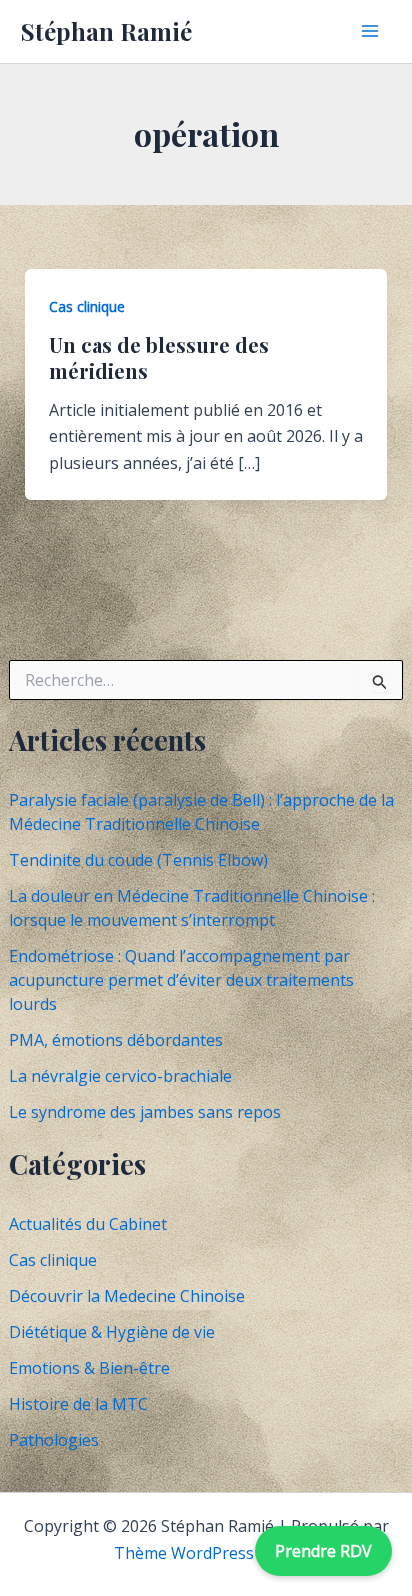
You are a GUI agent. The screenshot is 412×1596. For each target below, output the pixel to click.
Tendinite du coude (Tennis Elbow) (138, 860)
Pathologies (54, 1440)
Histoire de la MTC (78, 1404)
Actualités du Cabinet (88, 1224)
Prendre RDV (323, 1551)
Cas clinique (53, 1260)
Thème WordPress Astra (206, 1553)
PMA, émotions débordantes (116, 1040)
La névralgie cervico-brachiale (120, 1076)
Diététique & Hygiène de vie (112, 1332)
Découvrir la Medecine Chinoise (127, 1296)
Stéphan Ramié (106, 31)
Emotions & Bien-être (89, 1368)
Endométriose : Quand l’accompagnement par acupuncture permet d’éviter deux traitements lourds (181, 980)
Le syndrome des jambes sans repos (145, 1112)
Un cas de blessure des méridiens (159, 357)
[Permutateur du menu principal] (370, 31)
